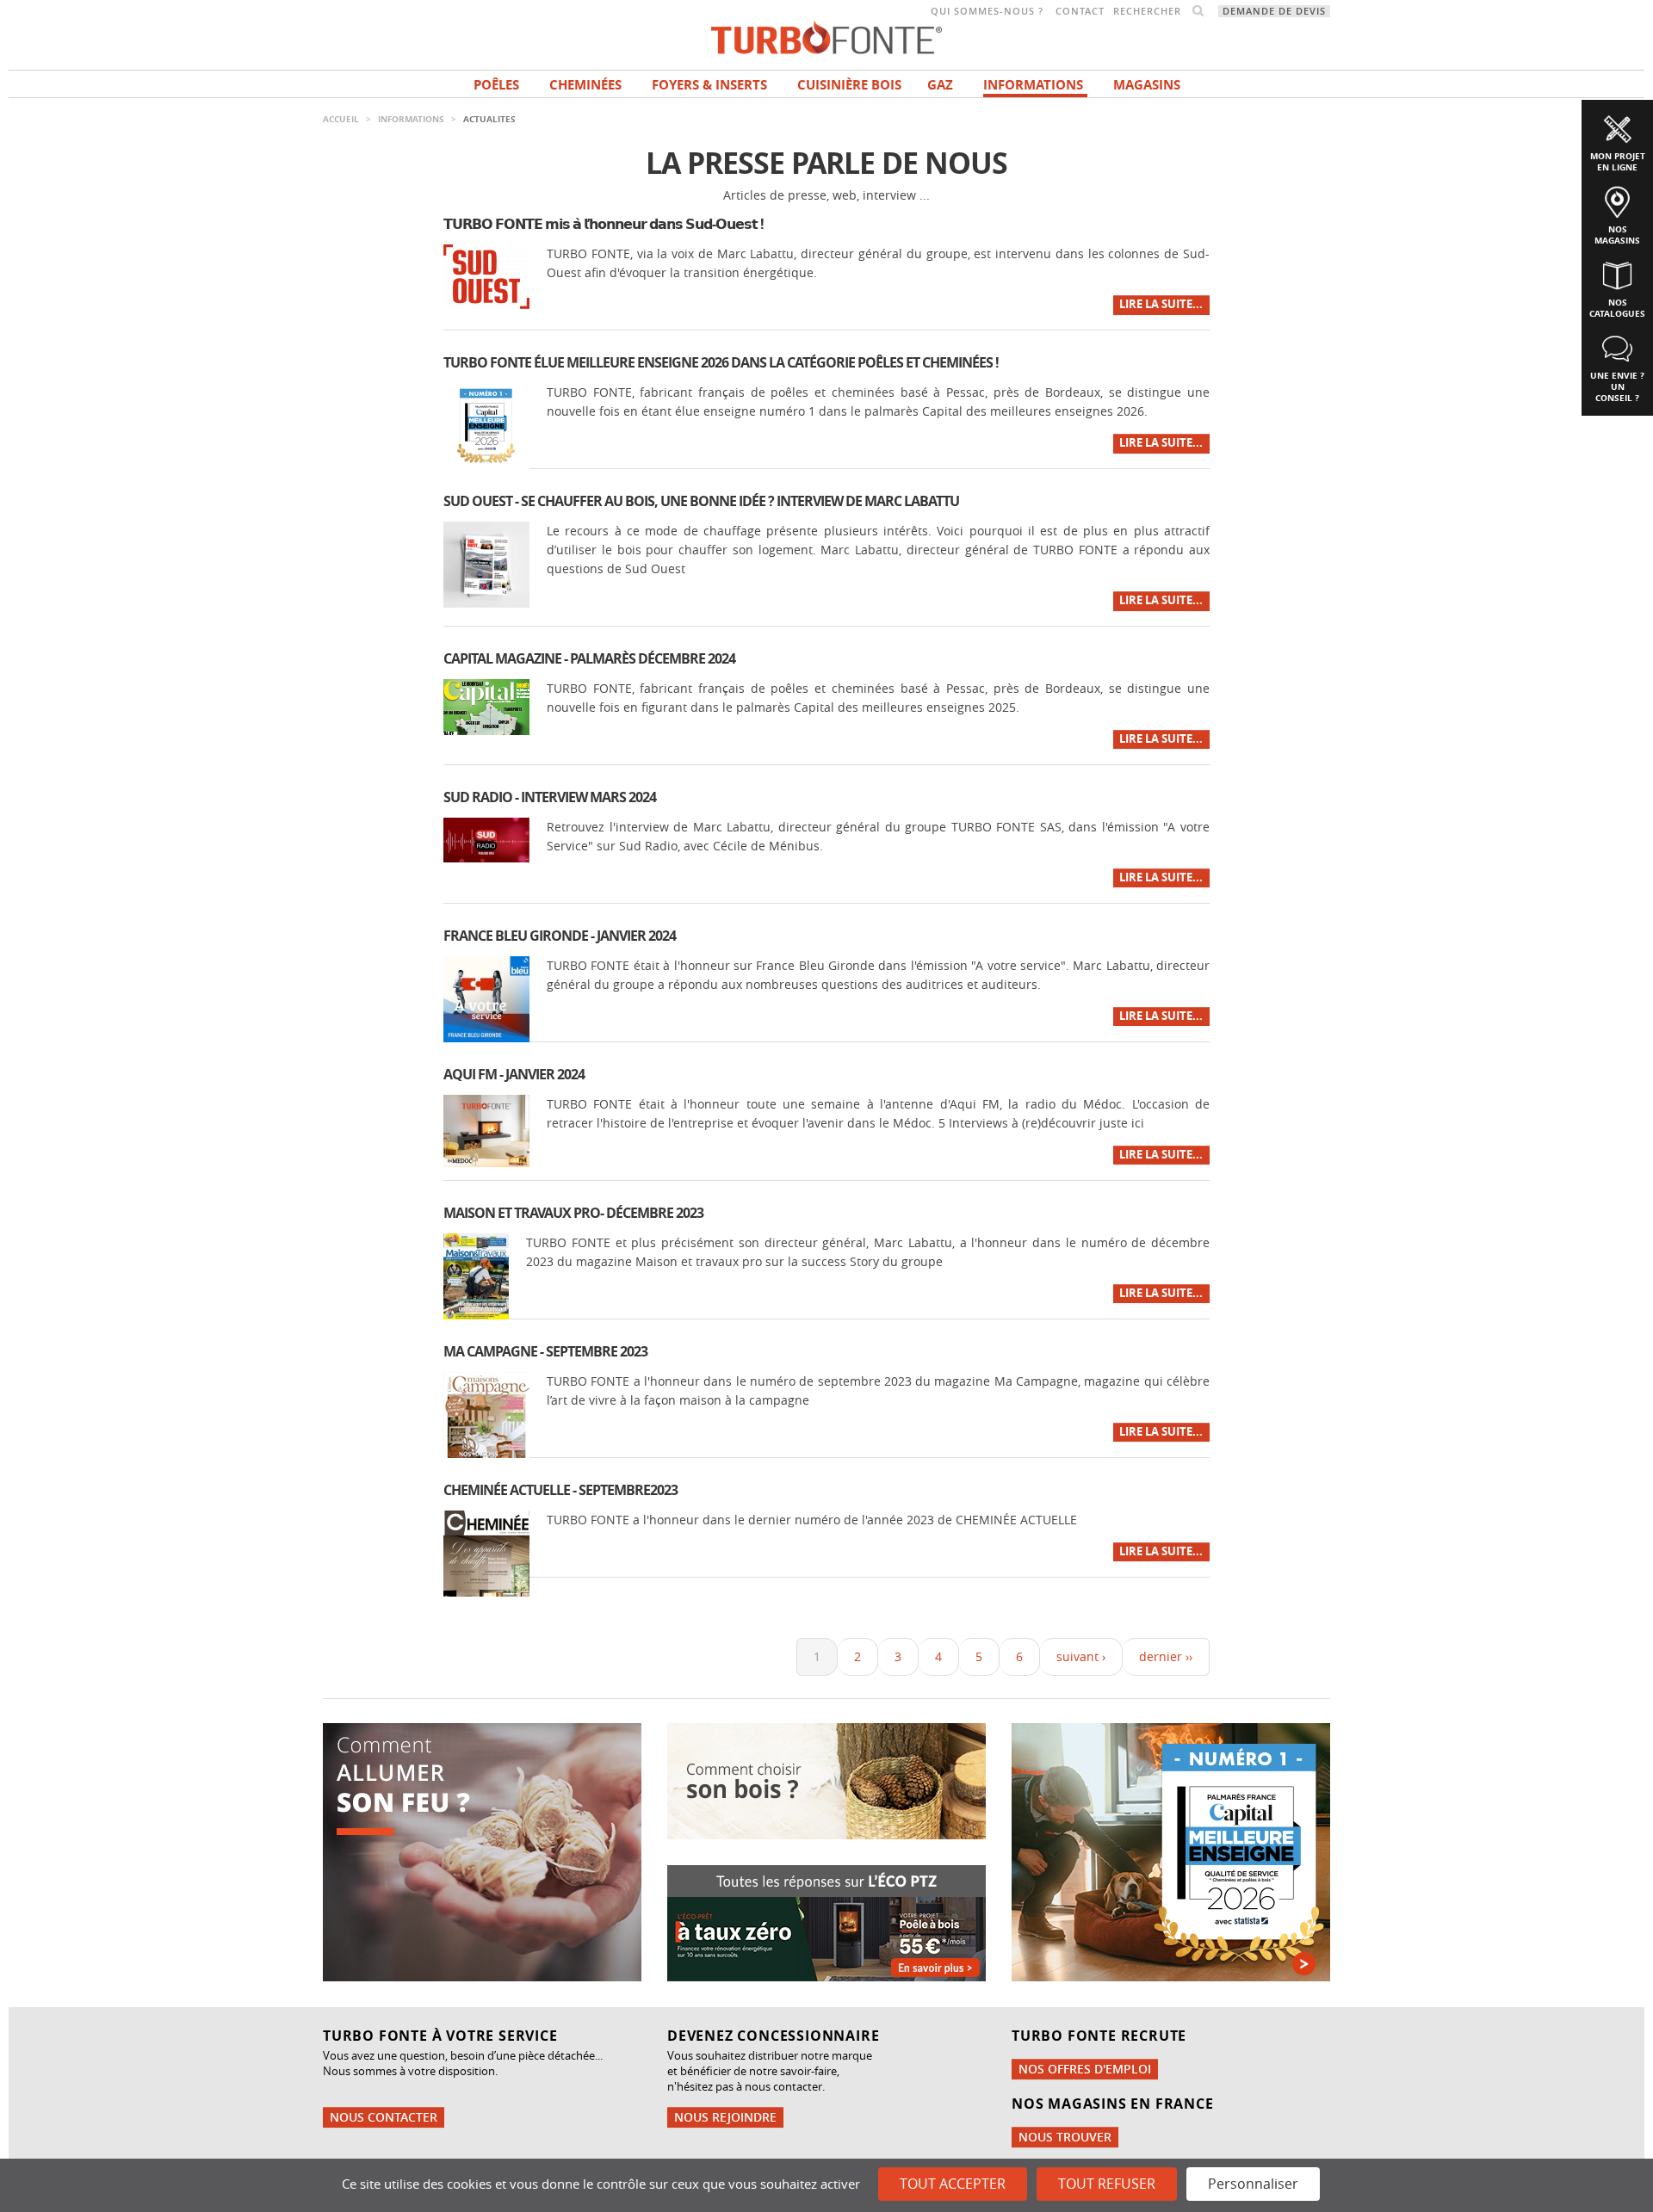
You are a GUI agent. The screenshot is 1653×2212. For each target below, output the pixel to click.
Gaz (940, 85)
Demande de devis (1274, 11)
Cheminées (585, 85)
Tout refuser (1107, 2184)
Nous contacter (384, 2117)
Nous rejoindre (725, 2117)
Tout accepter (953, 2184)
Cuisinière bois (849, 85)
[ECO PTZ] (826, 1922)
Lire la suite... (1161, 304)
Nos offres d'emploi (1085, 2069)
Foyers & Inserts (709, 85)
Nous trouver (1065, 2137)
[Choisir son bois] (826, 1779)
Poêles (496, 85)
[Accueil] (826, 36)
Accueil (341, 119)
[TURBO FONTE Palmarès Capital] (1171, 1850)
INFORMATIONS (1033, 85)
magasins (1147, 85)
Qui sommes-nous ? (987, 11)
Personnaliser (1253, 2184)
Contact (1080, 11)
